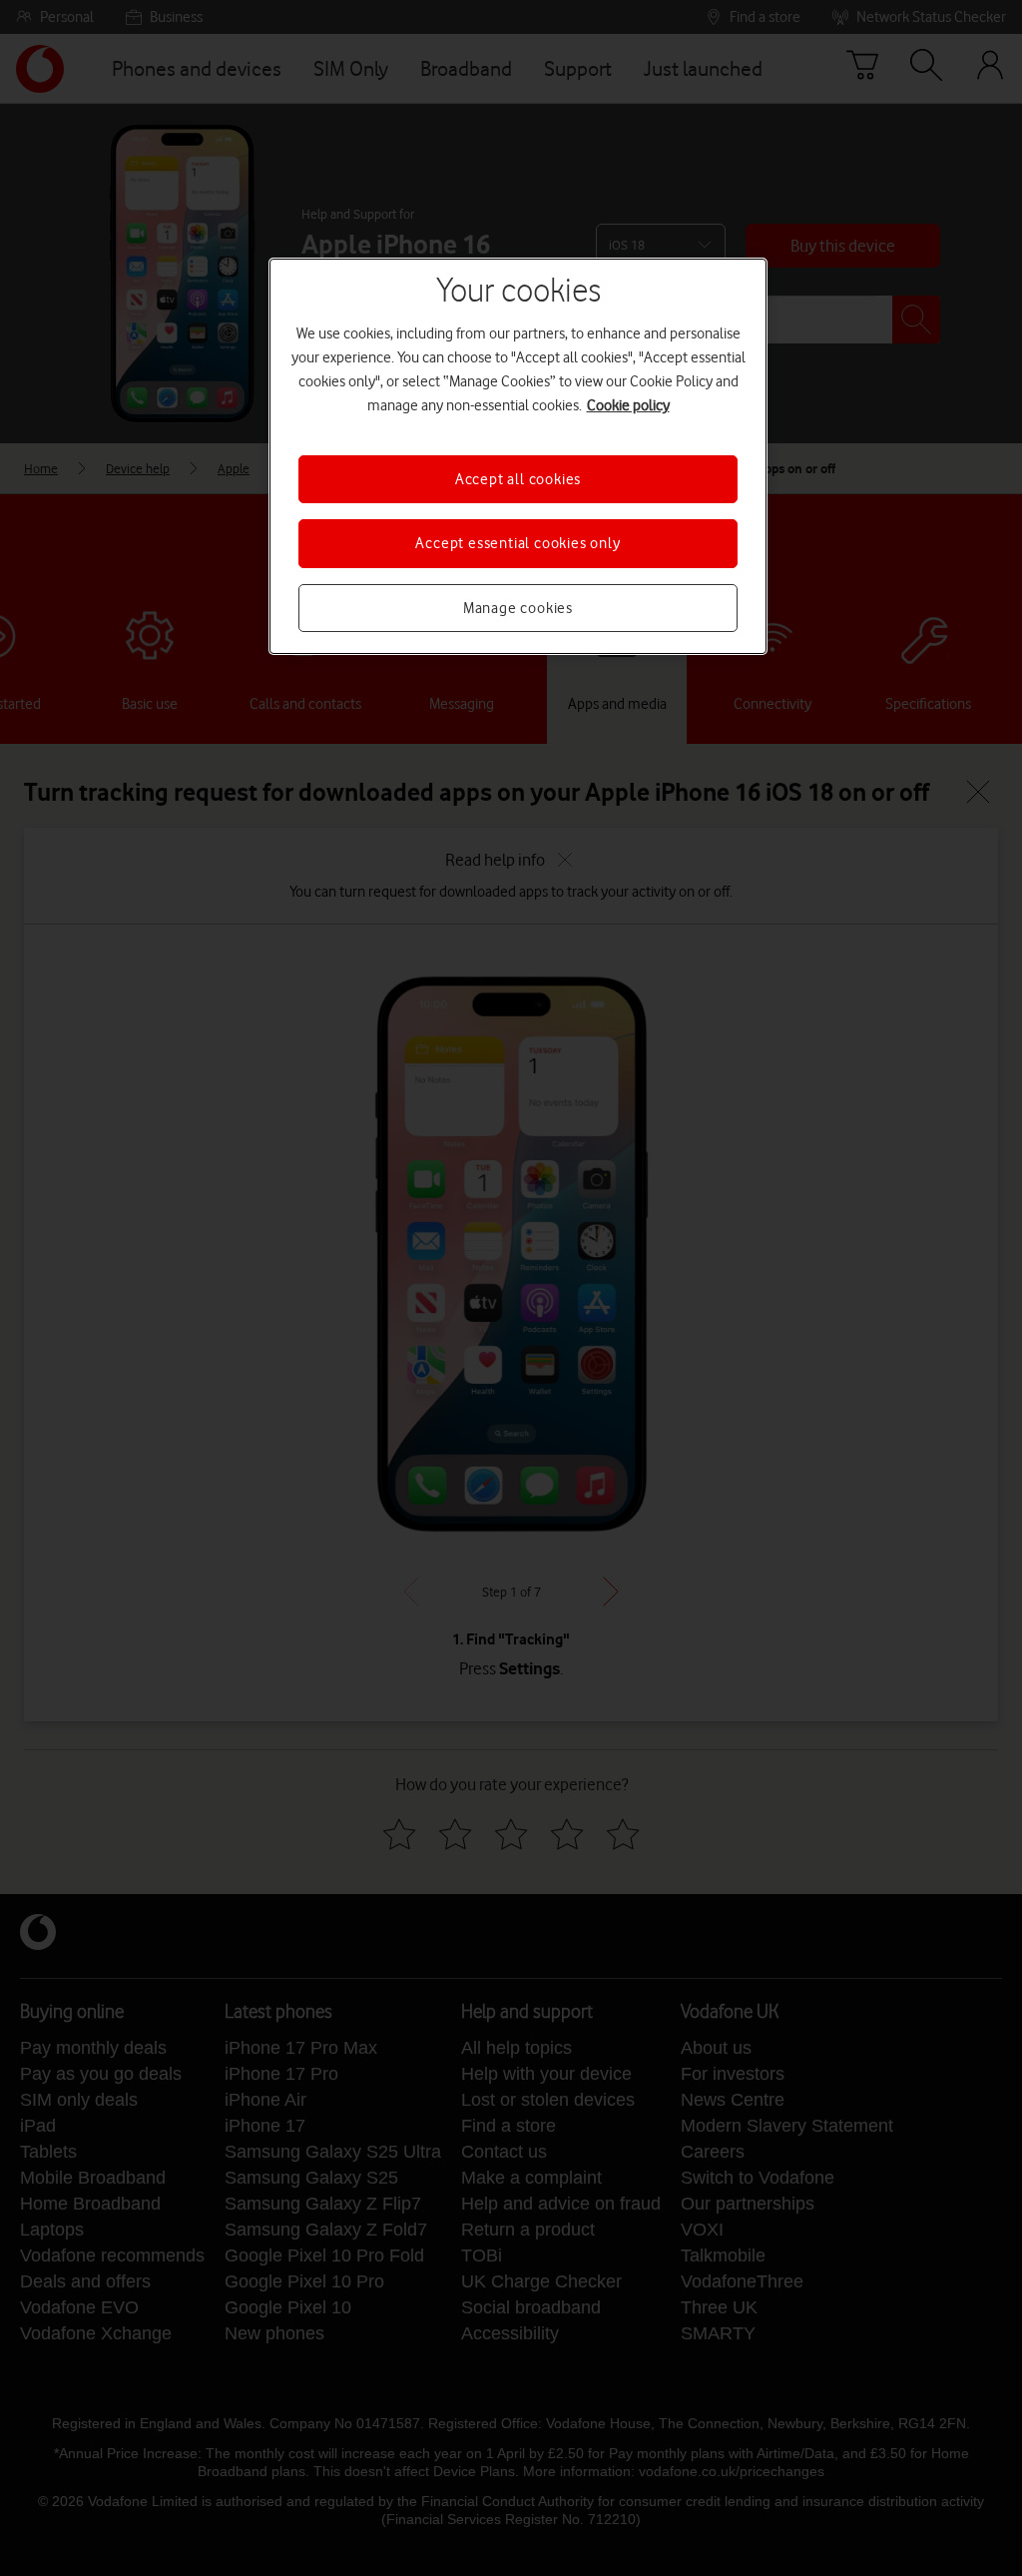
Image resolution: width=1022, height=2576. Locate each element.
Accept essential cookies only (517, 543)
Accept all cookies (518, 479)
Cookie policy (628, 405)
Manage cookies (518, 608)
